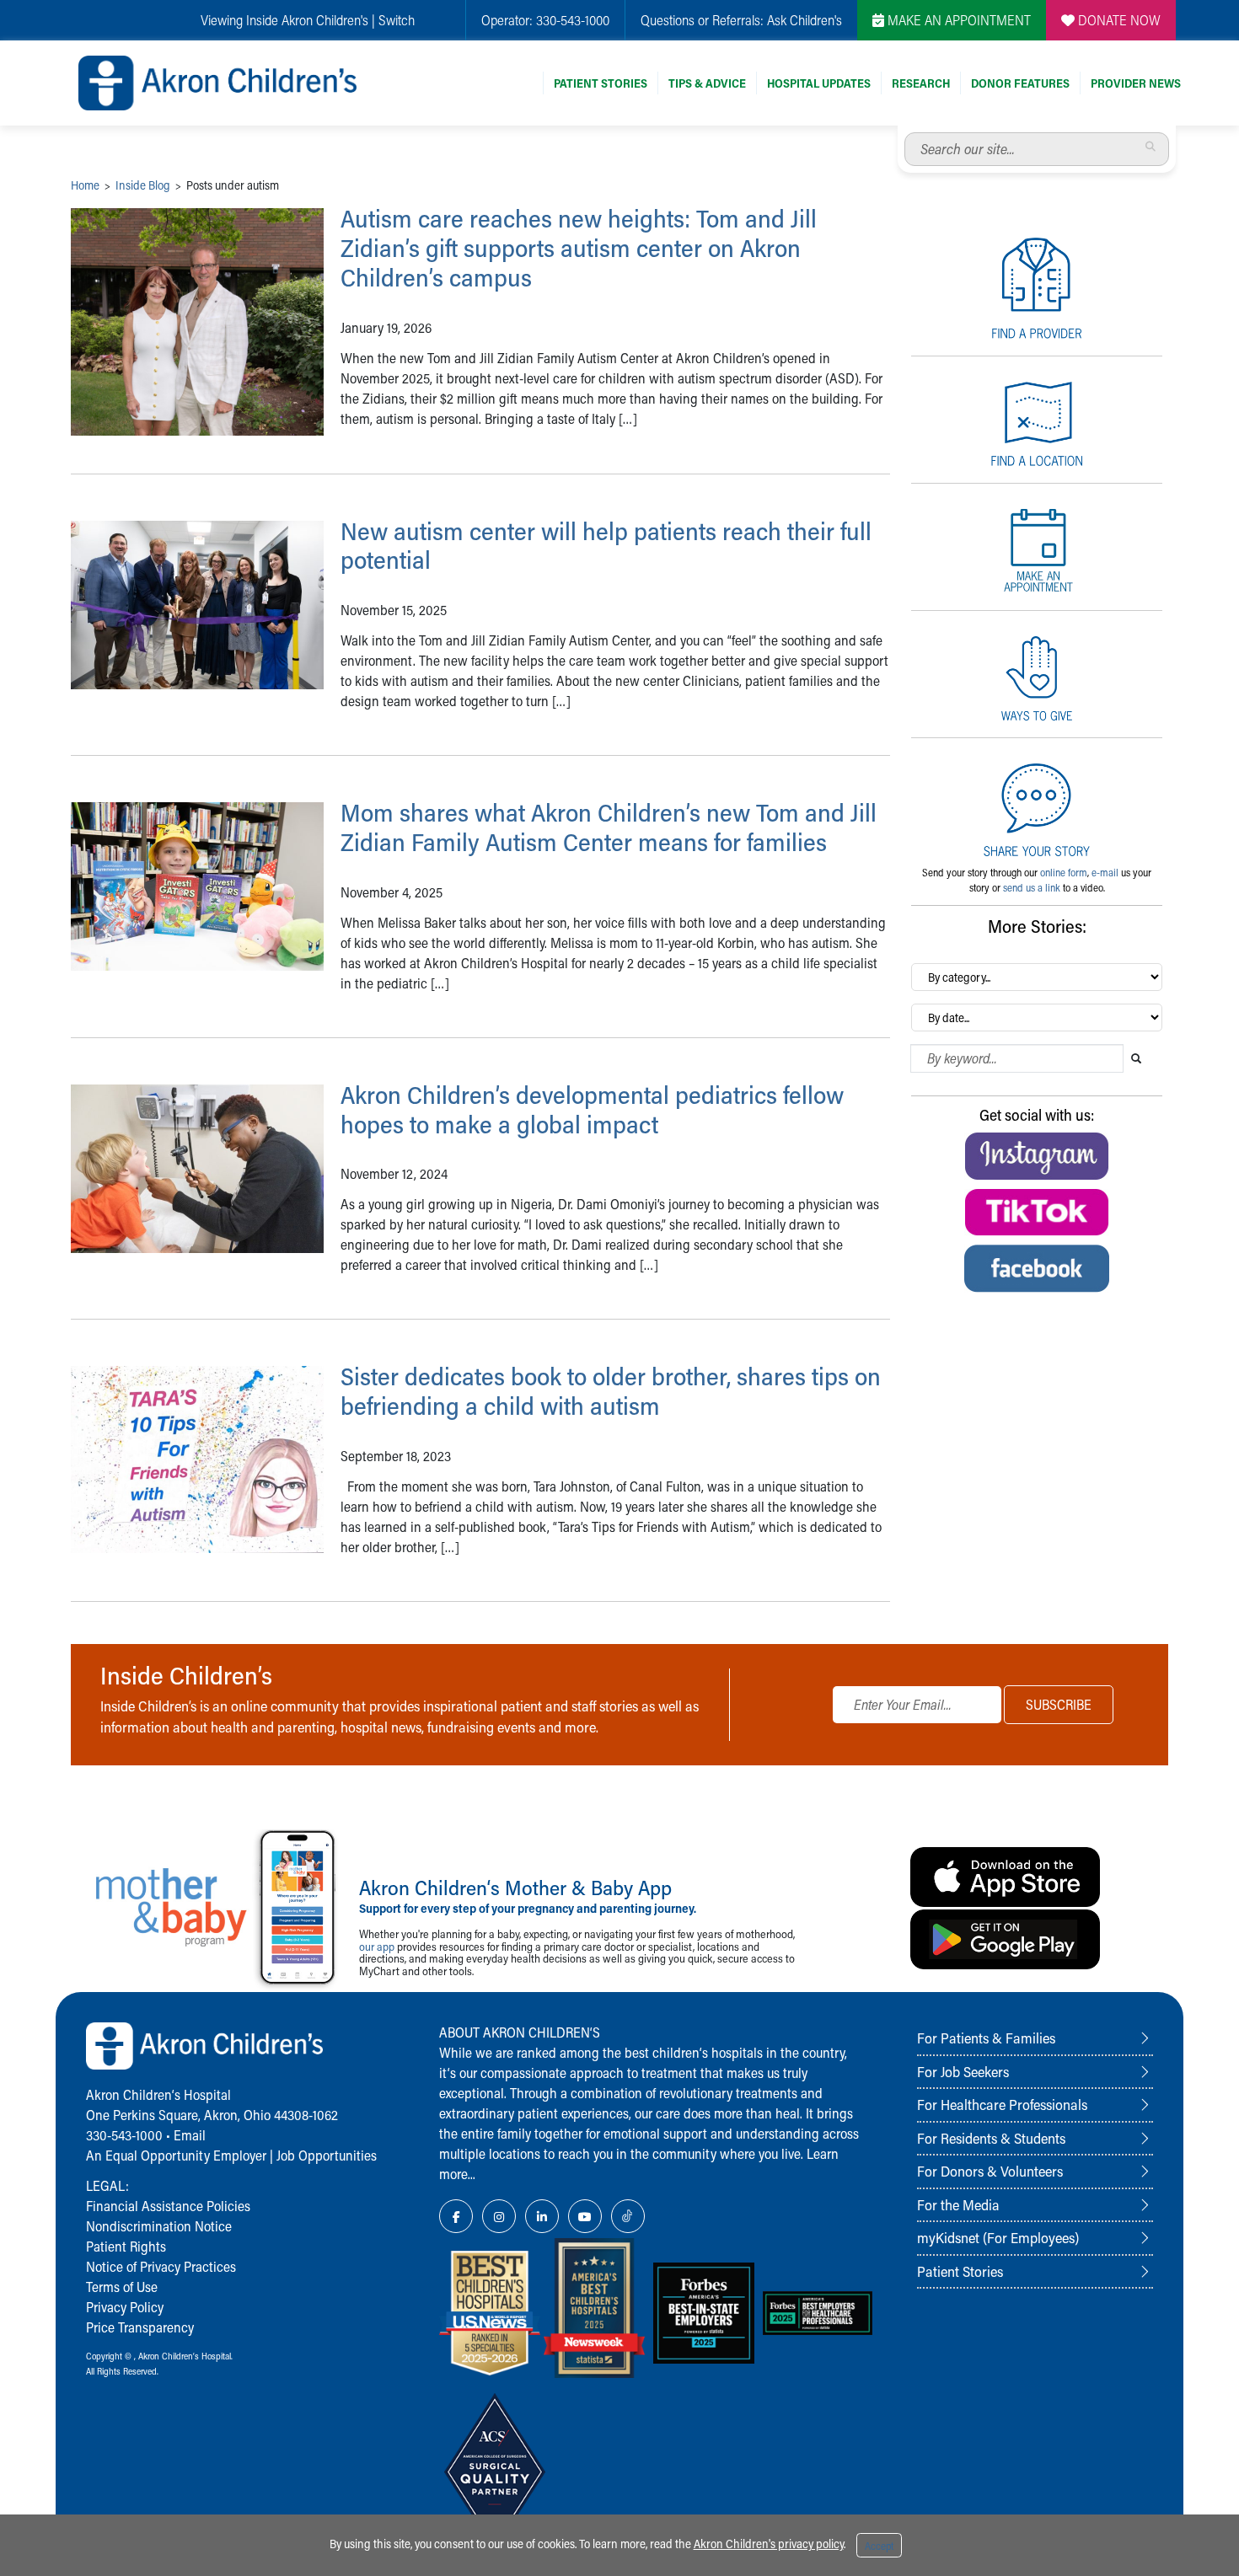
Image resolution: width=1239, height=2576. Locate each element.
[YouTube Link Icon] (585, 2216)
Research (921, 83)
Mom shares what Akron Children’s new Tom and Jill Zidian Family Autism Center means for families (609, 827)
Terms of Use (122, 2287)
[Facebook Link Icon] (456, 2216)
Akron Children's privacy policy (769, 2544)
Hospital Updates (819, 83)
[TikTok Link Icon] (628, 2216)
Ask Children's (805, 20)
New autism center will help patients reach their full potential (606, 546)
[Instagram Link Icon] (499, 2216)
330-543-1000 (573, 20)
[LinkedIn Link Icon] (542, 2216)
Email (190, 2135)
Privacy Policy (125, 2307)
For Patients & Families (986, 2038)
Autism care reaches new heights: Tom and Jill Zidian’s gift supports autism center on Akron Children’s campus (579, 248)
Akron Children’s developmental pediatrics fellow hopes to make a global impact (592, 1109)
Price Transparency (140, 2327)
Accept (879, 2546)
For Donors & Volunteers (990, 2171)
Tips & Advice (707, 83)
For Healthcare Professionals (1002, 2104)
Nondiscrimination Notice (159, 2226)
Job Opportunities (327, 2155)
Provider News (1136, 83)
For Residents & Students (991, 2138)
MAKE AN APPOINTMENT (957, 20)
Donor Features (1020, 83)
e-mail (1105, 872)
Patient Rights (126, 2246)
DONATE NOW (1118, 20)
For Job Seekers (963, 2071)
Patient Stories (601, 83)
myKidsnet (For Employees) (998, 2237)
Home (85, 185)
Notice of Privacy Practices (161, 2266)
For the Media (958, 2204)
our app (377, 1946)
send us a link (1032, 887)
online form (1064, 872)
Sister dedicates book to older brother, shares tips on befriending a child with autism (611, 1391)
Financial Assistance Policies (168, 2206)
